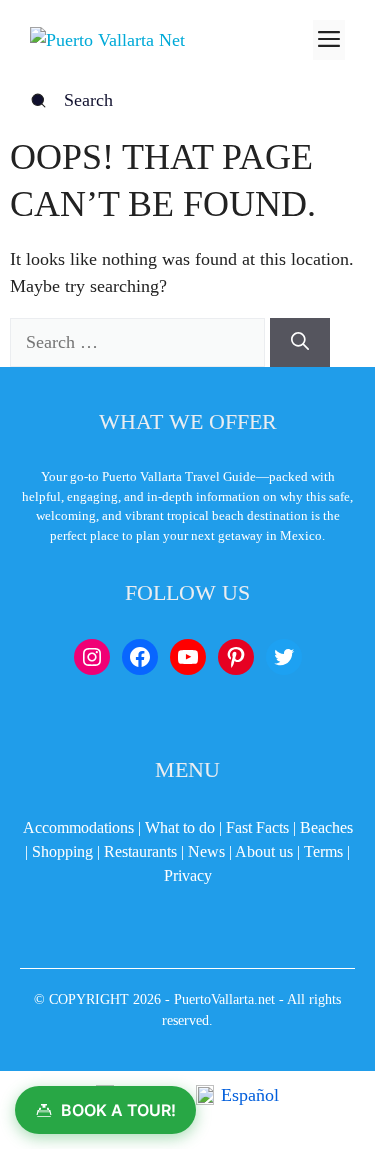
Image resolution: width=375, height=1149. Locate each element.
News (206, 851)
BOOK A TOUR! (118, 1110)
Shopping (62, 851)
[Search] (300, 342)
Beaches (326, 827)
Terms (323, 851)
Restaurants (140, 851)
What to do (180, 827)
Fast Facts (257, 827)
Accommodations (78, 827)
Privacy (188, 875)
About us (264, 851)
